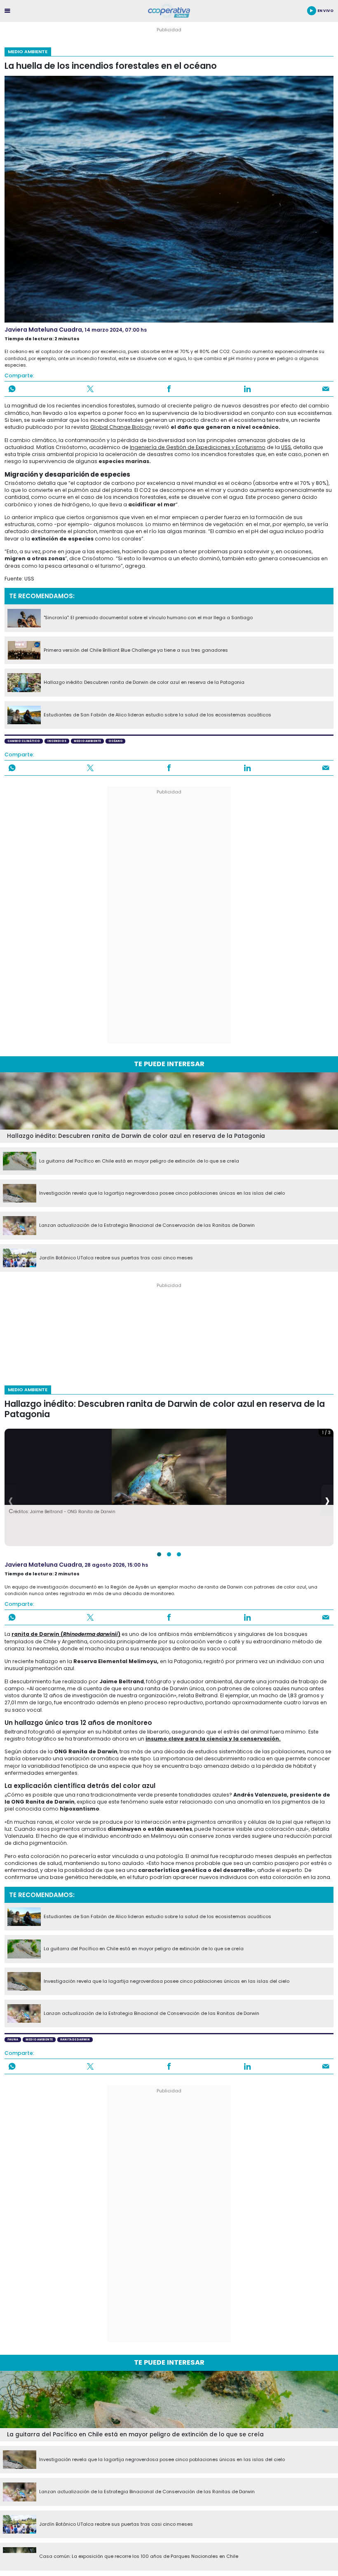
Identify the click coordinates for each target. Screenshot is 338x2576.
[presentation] (11, 1500)
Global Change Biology (121, 427)
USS (286, 447)
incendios (57, 741)
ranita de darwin (75, 2039)
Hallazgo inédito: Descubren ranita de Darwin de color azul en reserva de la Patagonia (144, 683)
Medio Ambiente (28, 51)
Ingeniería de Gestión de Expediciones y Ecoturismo (198, 447)
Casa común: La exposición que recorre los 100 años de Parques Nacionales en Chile (139, 2557)
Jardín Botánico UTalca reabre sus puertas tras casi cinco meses (116, 1258)
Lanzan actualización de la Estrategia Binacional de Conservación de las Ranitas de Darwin (147, 1226)
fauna (13, 2039)
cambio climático (24, 741)
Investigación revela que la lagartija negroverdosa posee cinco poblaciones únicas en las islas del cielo (162, 1193)
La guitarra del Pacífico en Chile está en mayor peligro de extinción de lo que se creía (139, 1161)
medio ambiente (87, 741)
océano (116, 741)
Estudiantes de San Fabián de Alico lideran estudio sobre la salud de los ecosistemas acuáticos (157, 715)
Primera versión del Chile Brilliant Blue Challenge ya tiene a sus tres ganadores (136, 650)
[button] (159, 1554)
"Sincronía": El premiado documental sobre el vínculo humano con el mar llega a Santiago (148, 618)
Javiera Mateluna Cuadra (43, 330)
